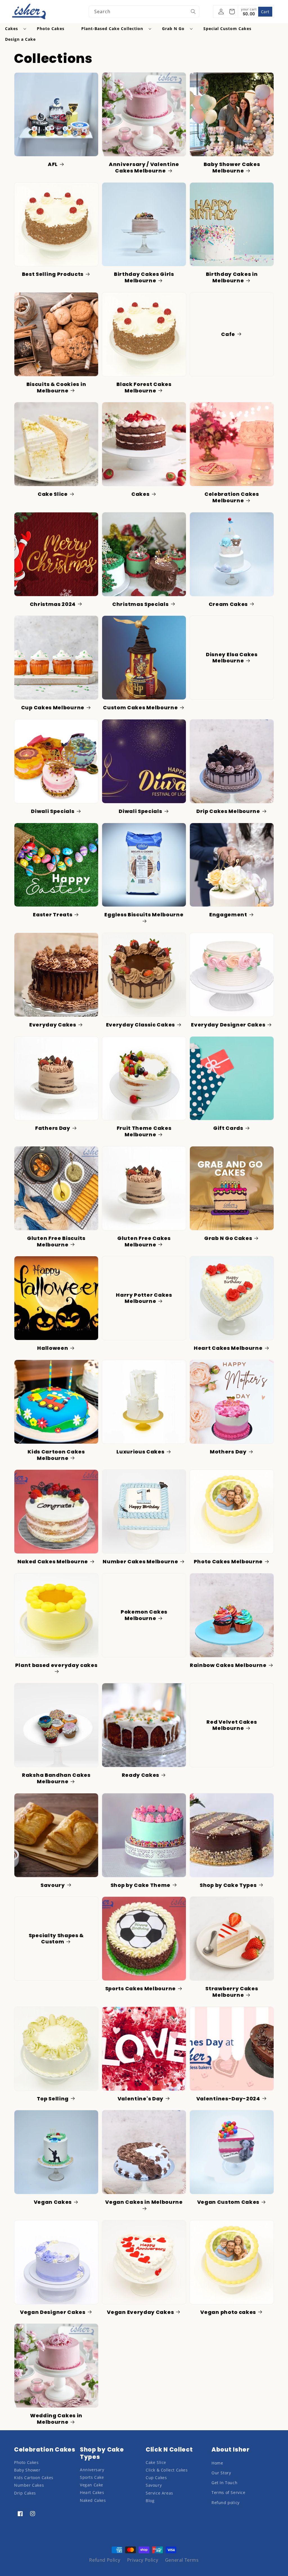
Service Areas (159, 2493)
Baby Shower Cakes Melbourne (232, 168)
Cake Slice (53, 494)
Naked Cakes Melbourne (53, 1562)
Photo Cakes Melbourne (228, 1562)
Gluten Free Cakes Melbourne (144, 1242)
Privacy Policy (143, 2560)
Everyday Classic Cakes (140, 1025)
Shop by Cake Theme (140, 1885)
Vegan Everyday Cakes (140, 2312)
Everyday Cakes (53, 1025)
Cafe (228, 334)
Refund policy (226, 2503)
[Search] (193, 12)
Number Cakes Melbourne (140, 1562)
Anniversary (92, 2470)
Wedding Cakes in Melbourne (56, 2419)
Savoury (53, 1885)
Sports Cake (92, 2477)
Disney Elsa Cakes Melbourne (232, 658)
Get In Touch (224, 2483)
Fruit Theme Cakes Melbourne (144, 1131)
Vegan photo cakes (228, 2312)
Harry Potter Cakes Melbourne (144, 1298)
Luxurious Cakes (140, 1452)
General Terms (182, 2560)
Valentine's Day (140, 2099)
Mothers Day (228, 1452)
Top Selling (53, 2099)
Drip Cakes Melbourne (228, 811)
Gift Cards (228, 1128)
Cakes (140, 494)
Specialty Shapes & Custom (56, 1939)
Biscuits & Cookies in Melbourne (56, 388)
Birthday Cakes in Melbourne (232, 277)
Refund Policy (105, 2560)
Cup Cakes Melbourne (53, 708)
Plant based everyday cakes (56, 1665)
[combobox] (144, 12)
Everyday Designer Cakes (228, 1025)
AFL (53, 164)
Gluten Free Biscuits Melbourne (56, 1242)
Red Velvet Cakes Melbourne (232, 1725)
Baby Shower (27, 2470)
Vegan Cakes (53, 2202)
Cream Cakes (228, 604)
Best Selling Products (53, 274)
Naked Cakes (93, 2500)
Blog (150, 2501)
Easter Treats (53, 915)
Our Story (221, 2473)
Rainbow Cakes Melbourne (228, 1665)
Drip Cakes (25, 2493)
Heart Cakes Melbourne (228, 1348)
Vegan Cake (92, 2485)
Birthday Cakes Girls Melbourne (144, 277)
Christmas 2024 (53, 604)
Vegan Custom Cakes (228, 2202)
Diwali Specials (53, 811)
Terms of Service (229, 2492)
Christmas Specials (140, 604)
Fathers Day (53, 1128)
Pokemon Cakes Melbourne (144, 1615)
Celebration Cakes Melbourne (232, 497)
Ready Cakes (141, 1775)
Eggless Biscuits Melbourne (144, 915)
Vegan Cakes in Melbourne (144, 2202)
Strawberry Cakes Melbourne (232, 1992)
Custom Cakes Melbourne (140, 708)
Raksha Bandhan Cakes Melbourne (56, 1778)
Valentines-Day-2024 (228, 2099)
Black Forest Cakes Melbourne (144, 388)
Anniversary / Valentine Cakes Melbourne (144, 168)
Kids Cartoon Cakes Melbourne (56, 1455)
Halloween (53, 1348)
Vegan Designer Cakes (53, 2312)
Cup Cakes (156, 2478)
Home (217, 2463)
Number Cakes (29, 2485)
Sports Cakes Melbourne (140, 1989)
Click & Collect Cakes (167, 2470)
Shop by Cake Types (228, 1885)
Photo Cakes (26, 2462)
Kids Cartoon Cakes (34, 2478)
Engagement (228, 915)
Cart (265, 12)
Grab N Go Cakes (228, 1238)
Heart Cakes (92, 2492)
